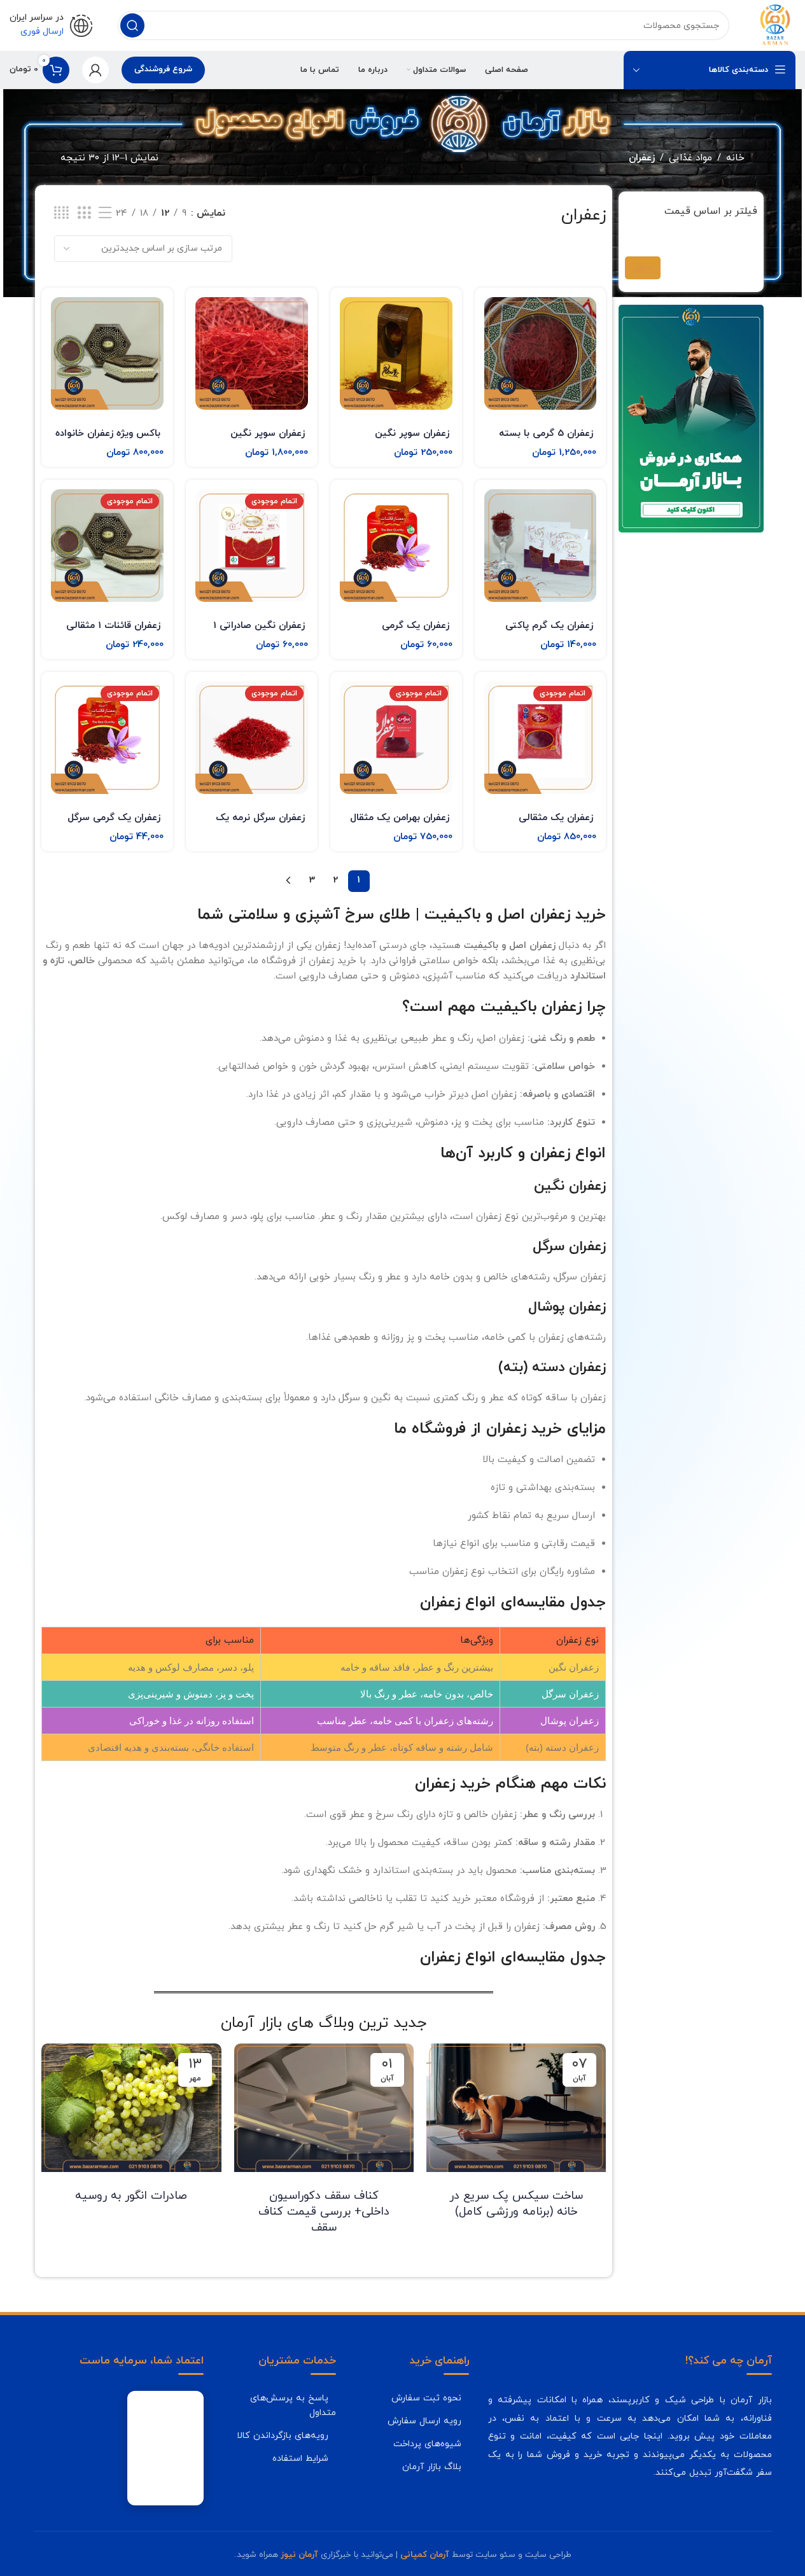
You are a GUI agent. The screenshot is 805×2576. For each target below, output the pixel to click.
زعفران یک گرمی (416, 626)
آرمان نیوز (299, 2555)
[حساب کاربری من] (95, 70)
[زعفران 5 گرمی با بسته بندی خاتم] (541, 353)
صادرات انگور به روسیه (131, 2196)
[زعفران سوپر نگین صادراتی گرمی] (396, 353)
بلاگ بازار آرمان (432, 2467)
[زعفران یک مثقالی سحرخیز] (541, 738)
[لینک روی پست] (516, 2108)
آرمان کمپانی (425, 2555)
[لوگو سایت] (775, 24)
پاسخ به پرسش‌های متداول (293, 2405)
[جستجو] (132, 25)
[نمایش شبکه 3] (84, 213)
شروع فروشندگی (163, 69)
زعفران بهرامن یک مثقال (400, 818)
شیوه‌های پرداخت (427, 2444)
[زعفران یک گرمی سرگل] (107, 738)
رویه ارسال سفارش (424, 2421)
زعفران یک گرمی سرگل (114, 818)
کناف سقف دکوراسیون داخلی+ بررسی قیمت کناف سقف (324, 2212)
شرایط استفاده (300, 2458)
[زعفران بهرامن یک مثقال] (396, 738)
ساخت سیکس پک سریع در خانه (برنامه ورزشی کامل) (516, 2204)
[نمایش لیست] (105, 213)
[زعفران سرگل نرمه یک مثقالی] (252, 738)
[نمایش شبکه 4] (61, 213)
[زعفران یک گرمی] (396, 546)
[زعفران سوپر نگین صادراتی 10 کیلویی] (252, 353)
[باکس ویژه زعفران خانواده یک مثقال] (107, 353)
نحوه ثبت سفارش (426, 2398)
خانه (735, 158)
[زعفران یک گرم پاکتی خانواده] (541, 546)
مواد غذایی (690, 158)
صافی (643, 268)
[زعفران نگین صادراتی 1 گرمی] (252, 546)
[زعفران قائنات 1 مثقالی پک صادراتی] (107, 546)
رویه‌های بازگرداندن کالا (283, 2435)
